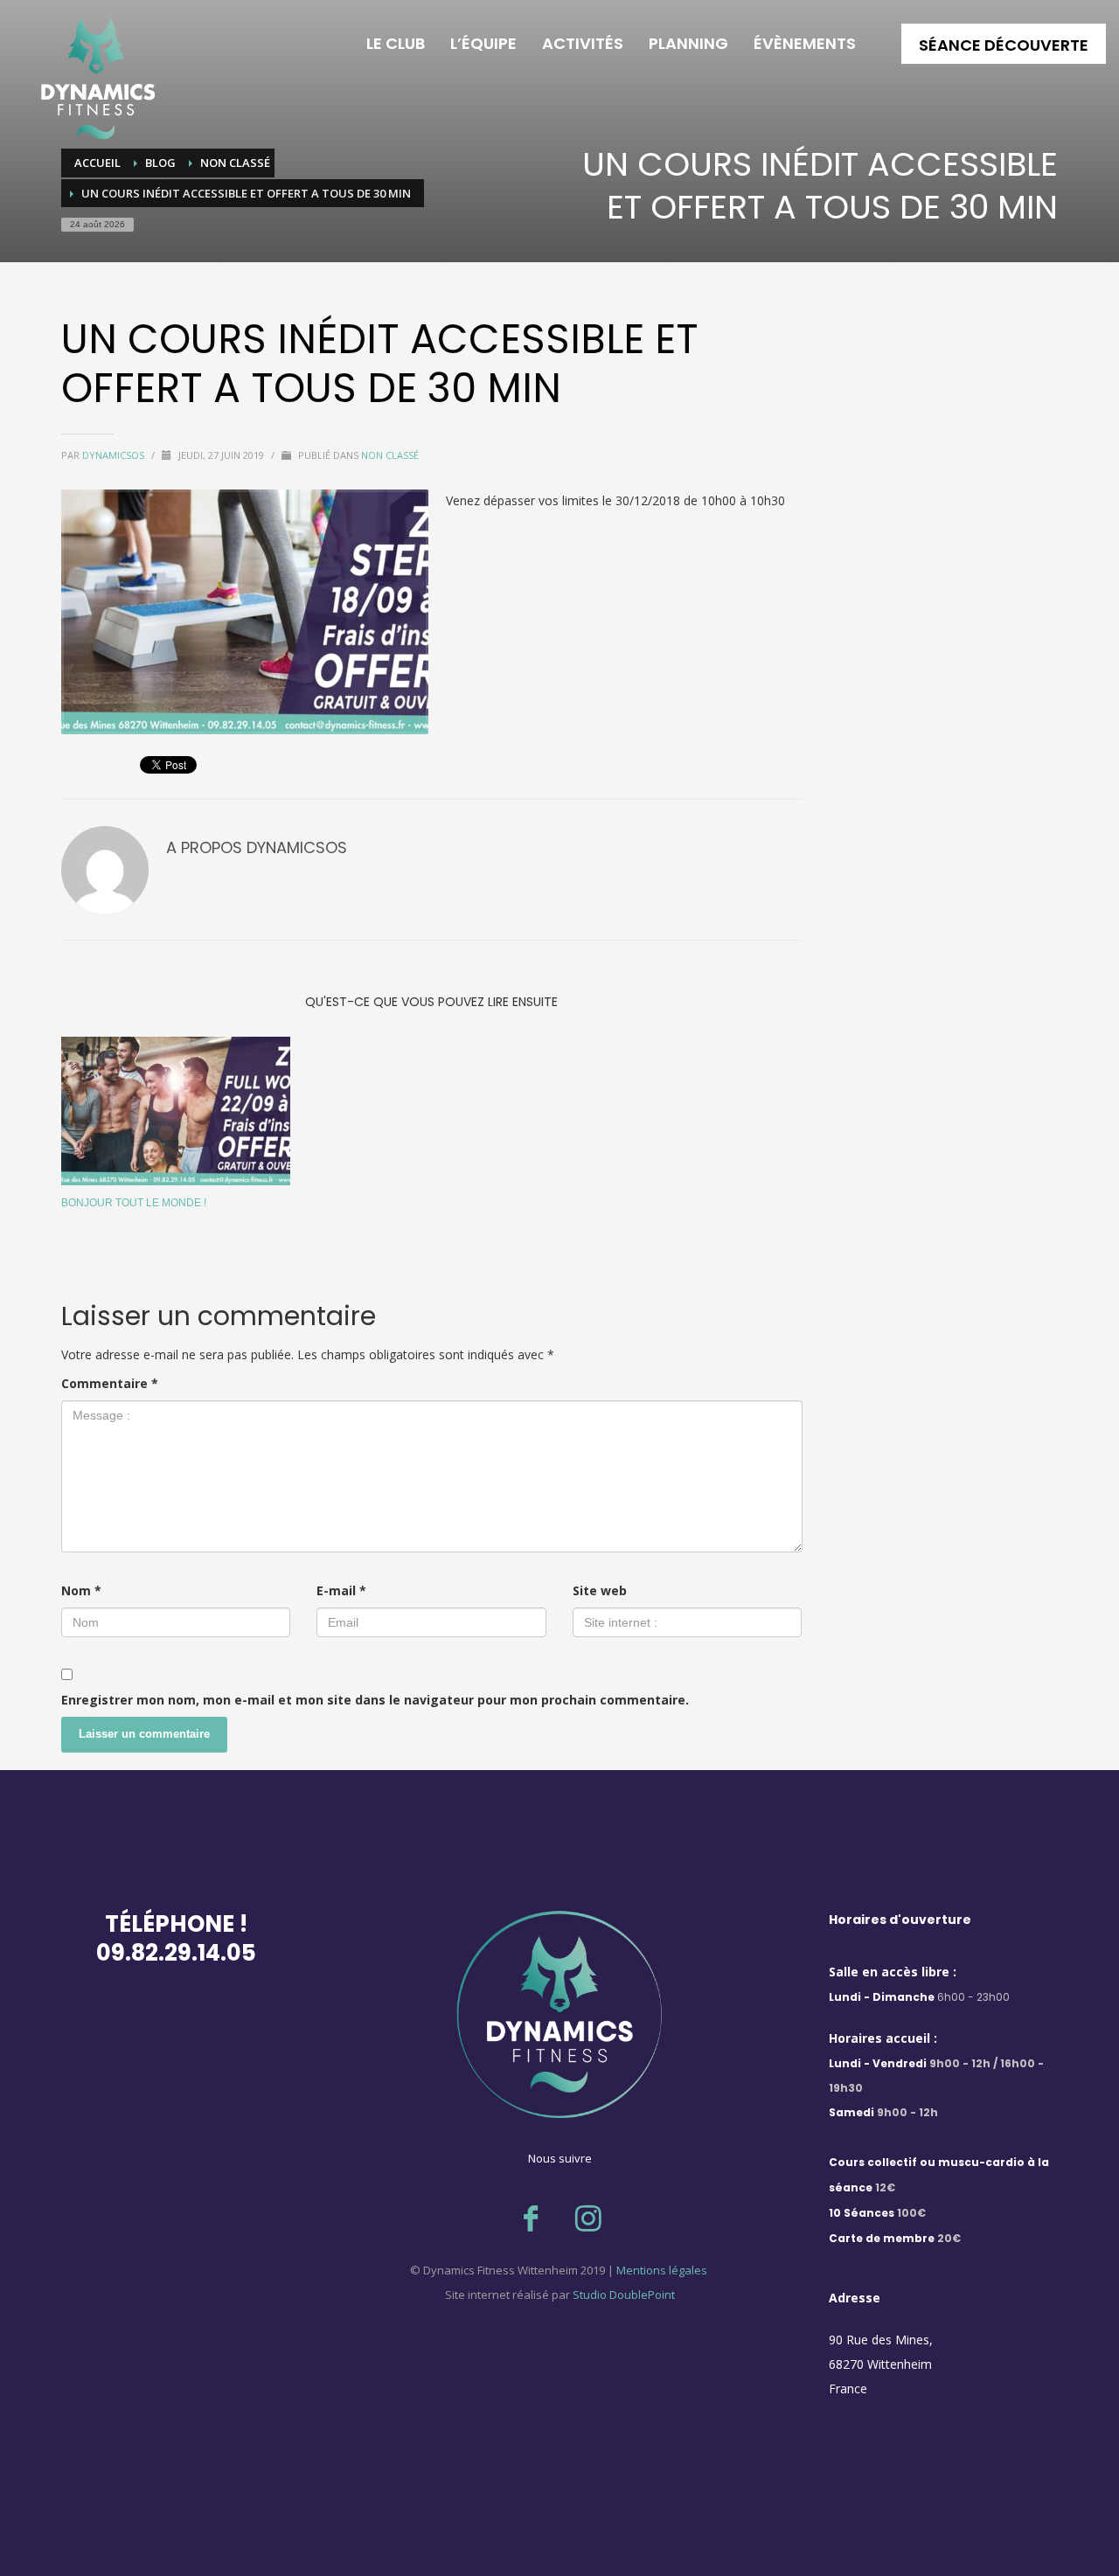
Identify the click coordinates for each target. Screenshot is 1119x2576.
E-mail (341, 1590)
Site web (600, 1590)
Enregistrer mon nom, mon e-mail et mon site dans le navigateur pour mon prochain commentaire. (375, 1700)
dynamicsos (115, 455)
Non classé (390, 455)
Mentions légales (660, 2270)
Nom (81, 1590)
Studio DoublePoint (624, 2295)
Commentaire (110, 1383)
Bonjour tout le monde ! (134, 1203)
